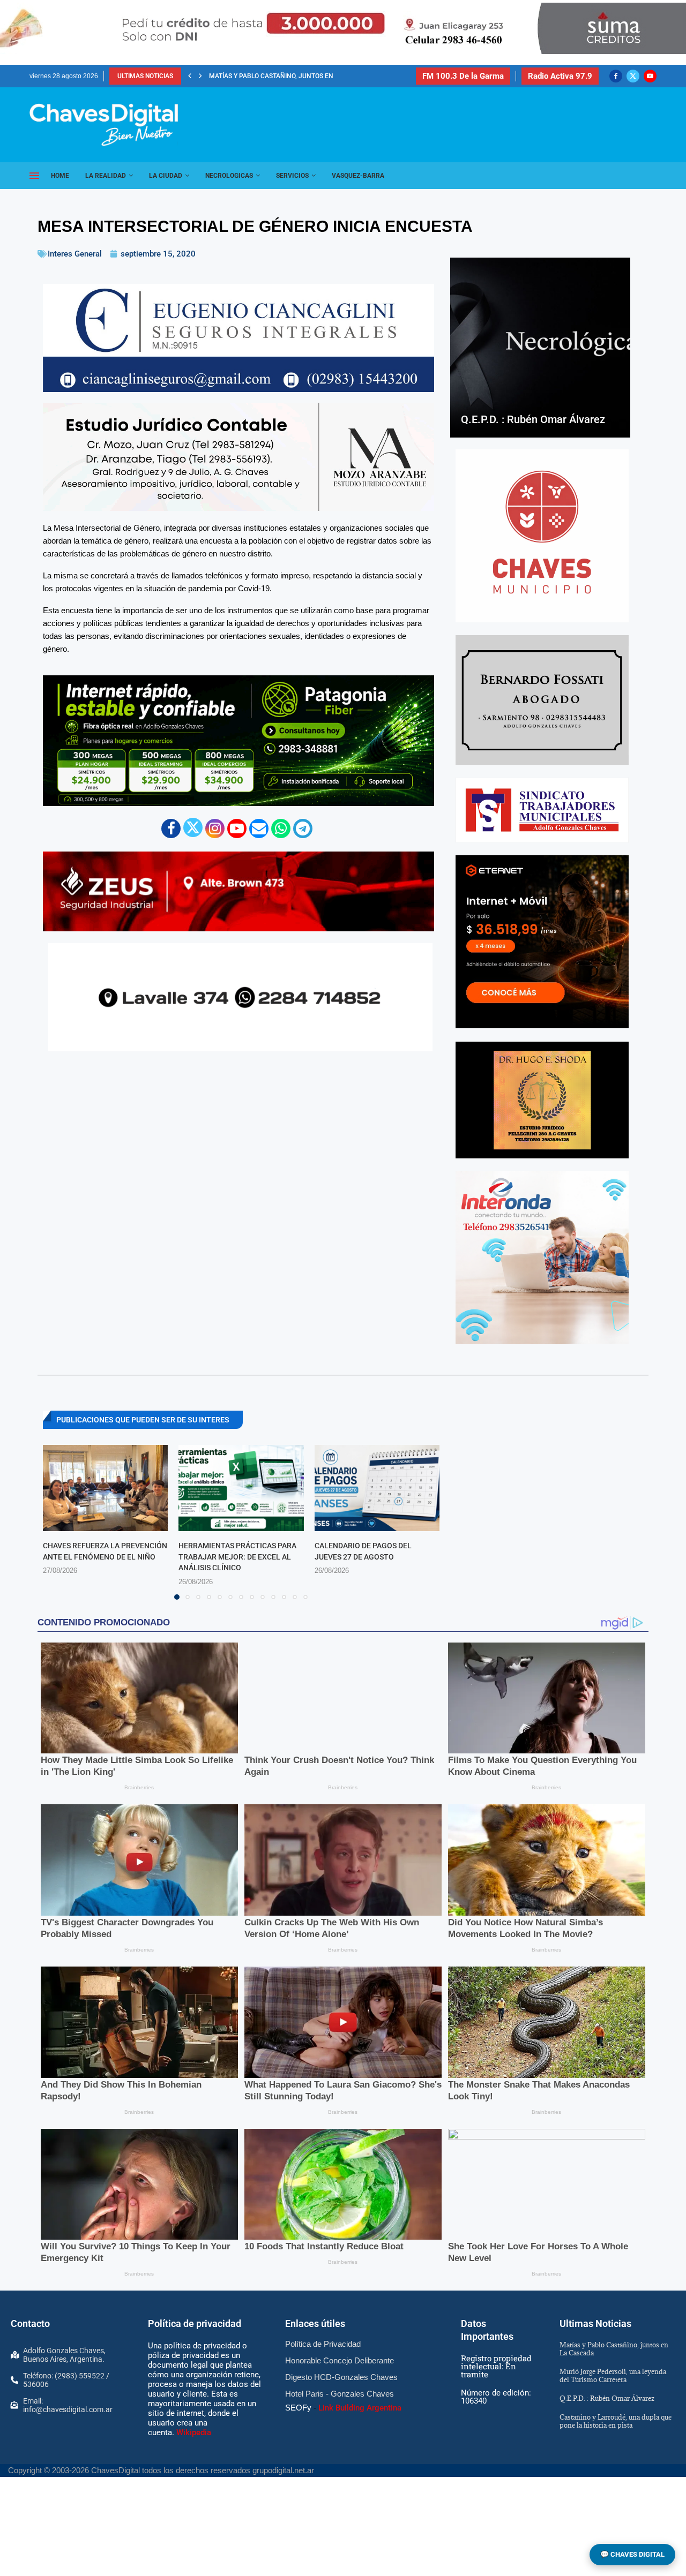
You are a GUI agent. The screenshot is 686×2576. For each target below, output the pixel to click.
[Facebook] (616, 76)
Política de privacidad (195, 2323)
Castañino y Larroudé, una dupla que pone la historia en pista (616, 2421)
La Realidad (106, 176)
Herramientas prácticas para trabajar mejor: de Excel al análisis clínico (237, 1557)
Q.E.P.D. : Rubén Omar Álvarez (258, 76)
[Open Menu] (34, 176)
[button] (190, 76)
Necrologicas (229, 176)
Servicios (292, 176)
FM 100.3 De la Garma (463, 76)
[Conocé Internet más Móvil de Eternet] (542, 942)
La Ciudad (166, 176)
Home (60, 176)
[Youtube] (650, 76)
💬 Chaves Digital (632, 2554)
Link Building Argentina (360, 2408)
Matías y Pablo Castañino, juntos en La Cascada (614, 2349)
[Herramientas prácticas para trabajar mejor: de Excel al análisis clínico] (241, 1488)
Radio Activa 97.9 (560, 76)
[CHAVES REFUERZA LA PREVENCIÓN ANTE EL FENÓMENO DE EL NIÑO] (105, 1488)
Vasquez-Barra (358, 176)
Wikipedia (194, 2432)
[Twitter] (633, 76)
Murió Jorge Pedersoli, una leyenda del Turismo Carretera (613, 2375)
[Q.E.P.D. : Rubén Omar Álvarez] (540, 348)
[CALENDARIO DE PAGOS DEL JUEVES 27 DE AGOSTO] (377, 1488)
